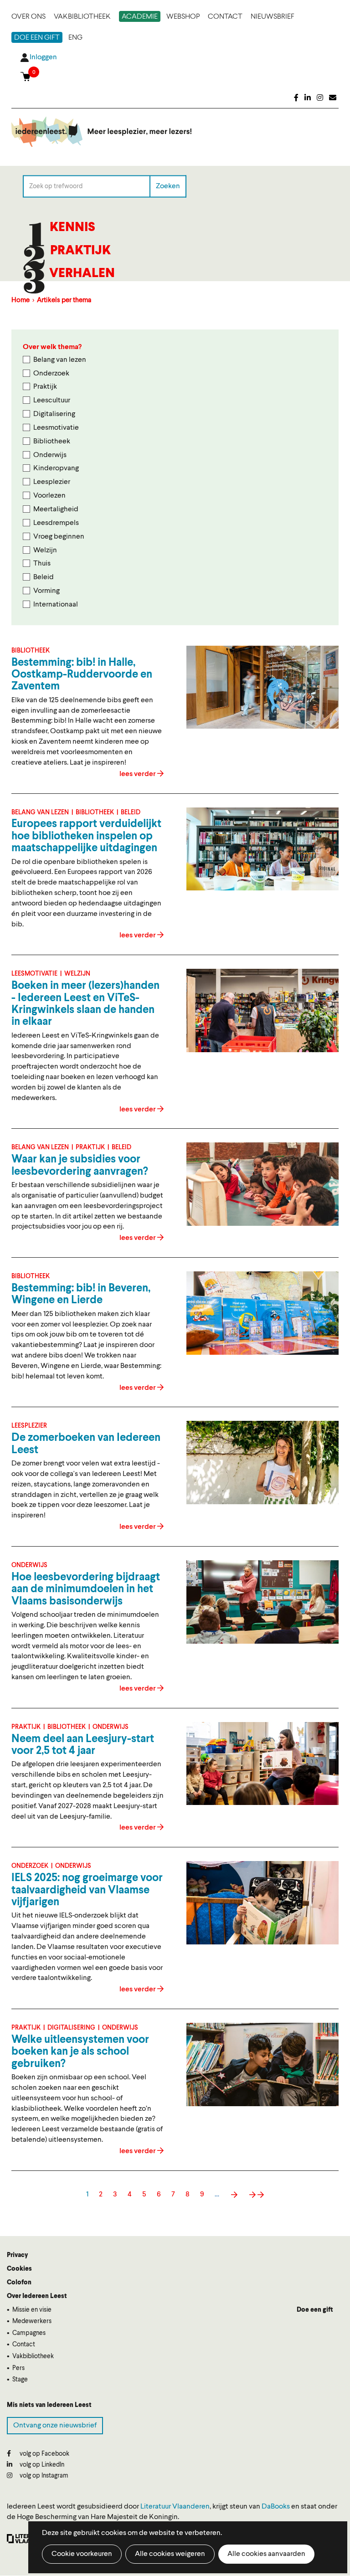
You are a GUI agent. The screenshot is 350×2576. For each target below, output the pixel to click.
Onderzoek (51, 374)
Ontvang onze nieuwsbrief (55, 2426)
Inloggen (43, 57)
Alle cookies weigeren (170, 2554)
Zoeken (168, 186)
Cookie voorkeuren (82, 2554)
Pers (18, 2368)
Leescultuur (52, 401)
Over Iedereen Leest (37, 2296)
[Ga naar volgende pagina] (234, 2195)
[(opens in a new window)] (296, 98)
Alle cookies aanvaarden (266, 2554)
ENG (75, 38)
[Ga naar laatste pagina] (256, 2195)
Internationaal (56, 605)
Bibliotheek (52, 442)
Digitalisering (54, 414)
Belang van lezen (60, 360)
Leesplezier (52, 482)
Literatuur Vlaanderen (175, 2507)
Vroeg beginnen (59, 537)
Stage (20, 2380)
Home (21, 301)
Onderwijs (50, 455)
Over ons (28, 17)
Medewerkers (32, 2321)
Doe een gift (37, 38)
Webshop (183, 17)
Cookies (19, 2269)
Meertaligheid (56, 509)
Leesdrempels (56, 523)
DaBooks (276, 2507)
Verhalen (82, 274)
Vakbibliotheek (82, 17)
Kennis (72, 228)
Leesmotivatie (56, 428)
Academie (140, 17)
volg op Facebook (44, 2454)
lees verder (138, 774)
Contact (225, 17)
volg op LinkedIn (41, 2465)
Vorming (46, 591)
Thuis (42, 564)
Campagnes (29, 2333)
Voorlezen (49, 496)
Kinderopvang (56, 468)
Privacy (17, 2255)
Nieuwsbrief (273, 17)
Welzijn (45, 550)
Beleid (44, 577)
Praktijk (80, 251)
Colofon (19, 2283)
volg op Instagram (43, 2476)
